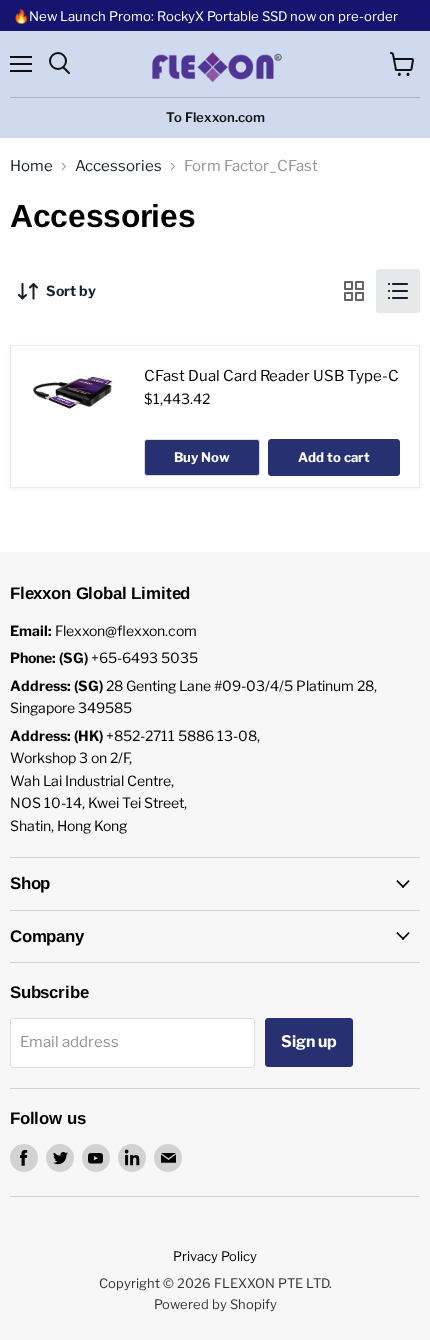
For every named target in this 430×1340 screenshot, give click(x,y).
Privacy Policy (215, 1256)
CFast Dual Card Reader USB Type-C (271, 376)
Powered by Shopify (215, 1304)
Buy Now (202, 457)
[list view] (398, 291)
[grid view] (354, 291)
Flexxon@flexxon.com (126, 630)
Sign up (309, 1041)
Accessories (118, 166)
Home (31, 166)
